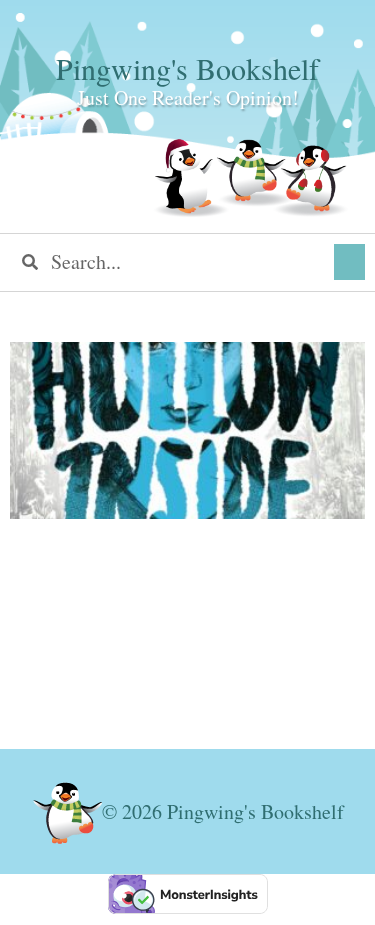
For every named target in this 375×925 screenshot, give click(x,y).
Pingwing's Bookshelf (187, 68)
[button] (349, 262)
